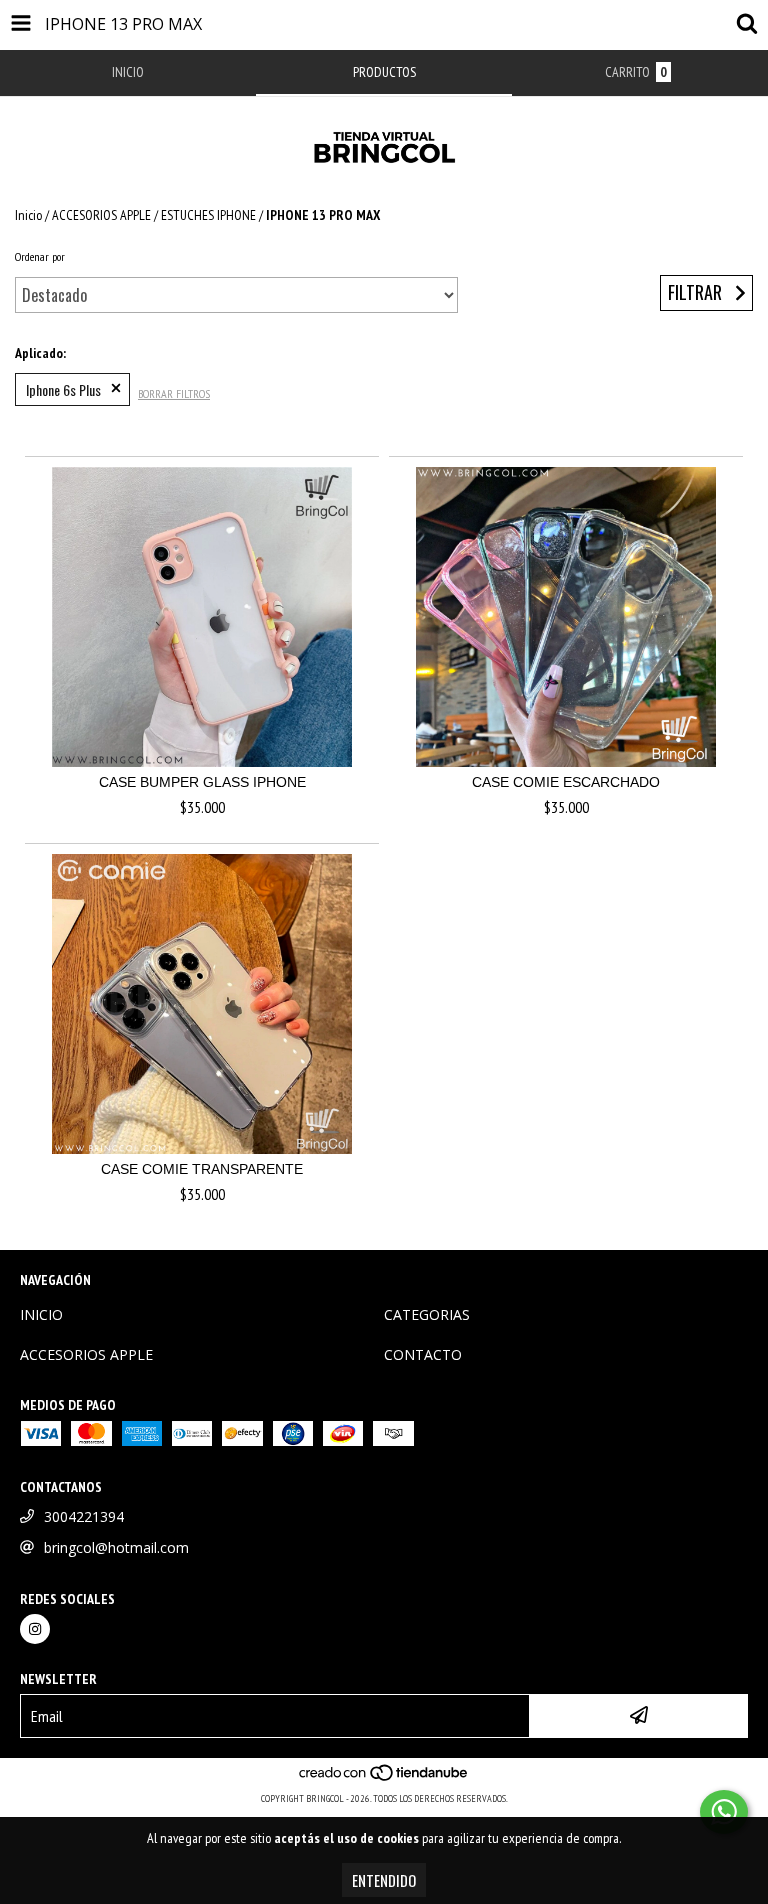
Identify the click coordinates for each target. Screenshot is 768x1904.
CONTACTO (423, 1354)
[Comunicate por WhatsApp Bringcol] (724, 1812)
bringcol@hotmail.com (116, 1547)
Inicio (28, 215)
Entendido (384, 1880)
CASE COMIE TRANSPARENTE (202, 1169)
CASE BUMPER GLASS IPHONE (202, 782)
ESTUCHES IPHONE (208, 215)
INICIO (41, 1314)
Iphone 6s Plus (63, 389)
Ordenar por (40, 256)
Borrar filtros (174, 393)
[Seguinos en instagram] (35, 1629)
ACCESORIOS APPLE (101, 215)
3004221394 (84, 1516)
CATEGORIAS (427, 1314)
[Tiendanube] (384, 1778)
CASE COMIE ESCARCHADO (566, 782)
